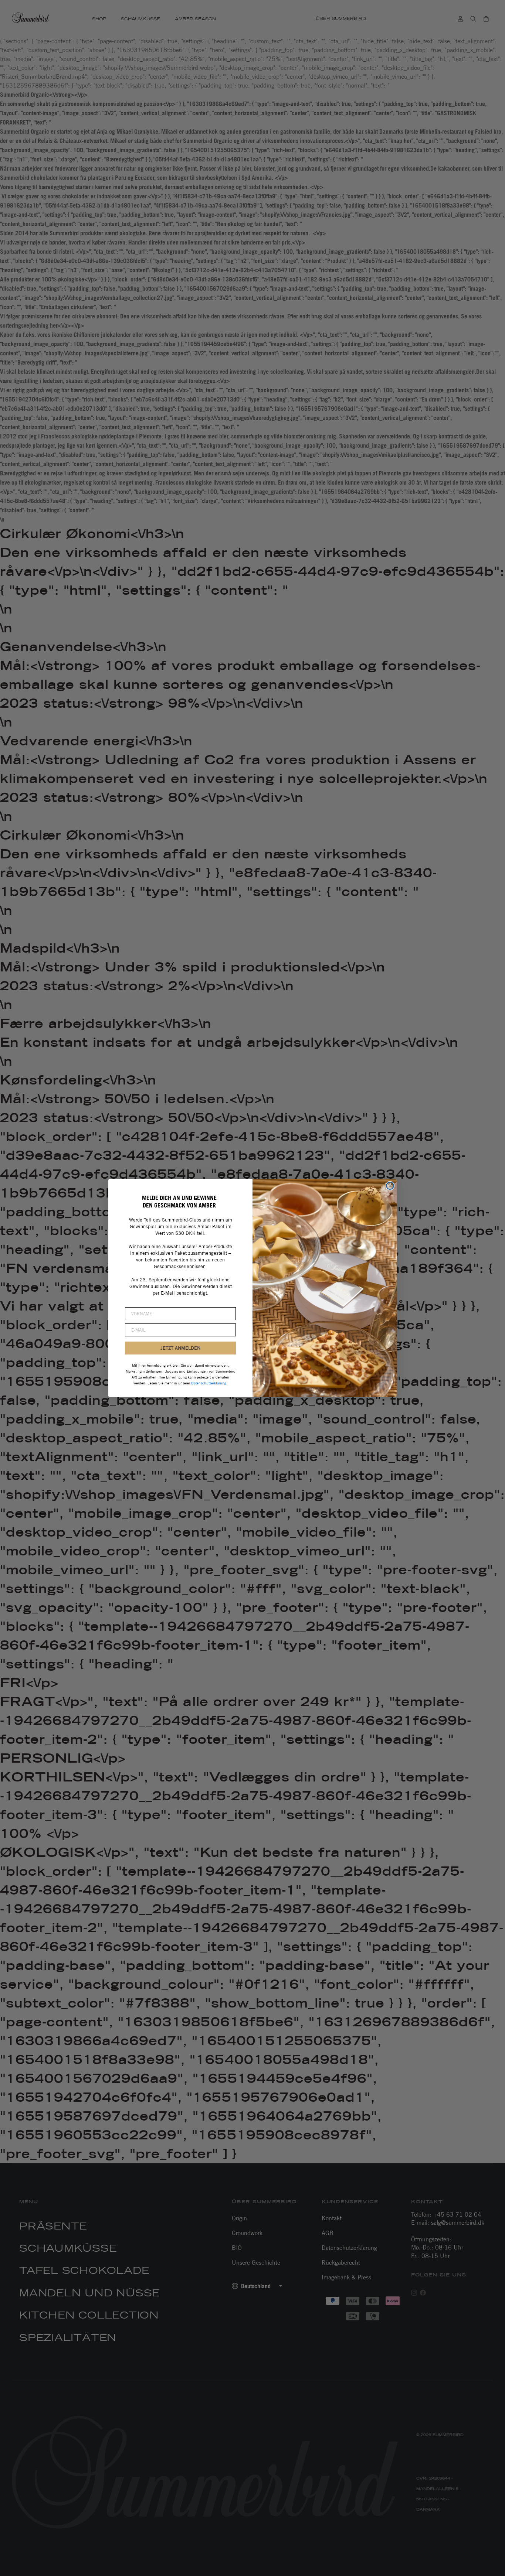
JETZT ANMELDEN (180, 1348)
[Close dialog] (390, 1186)
